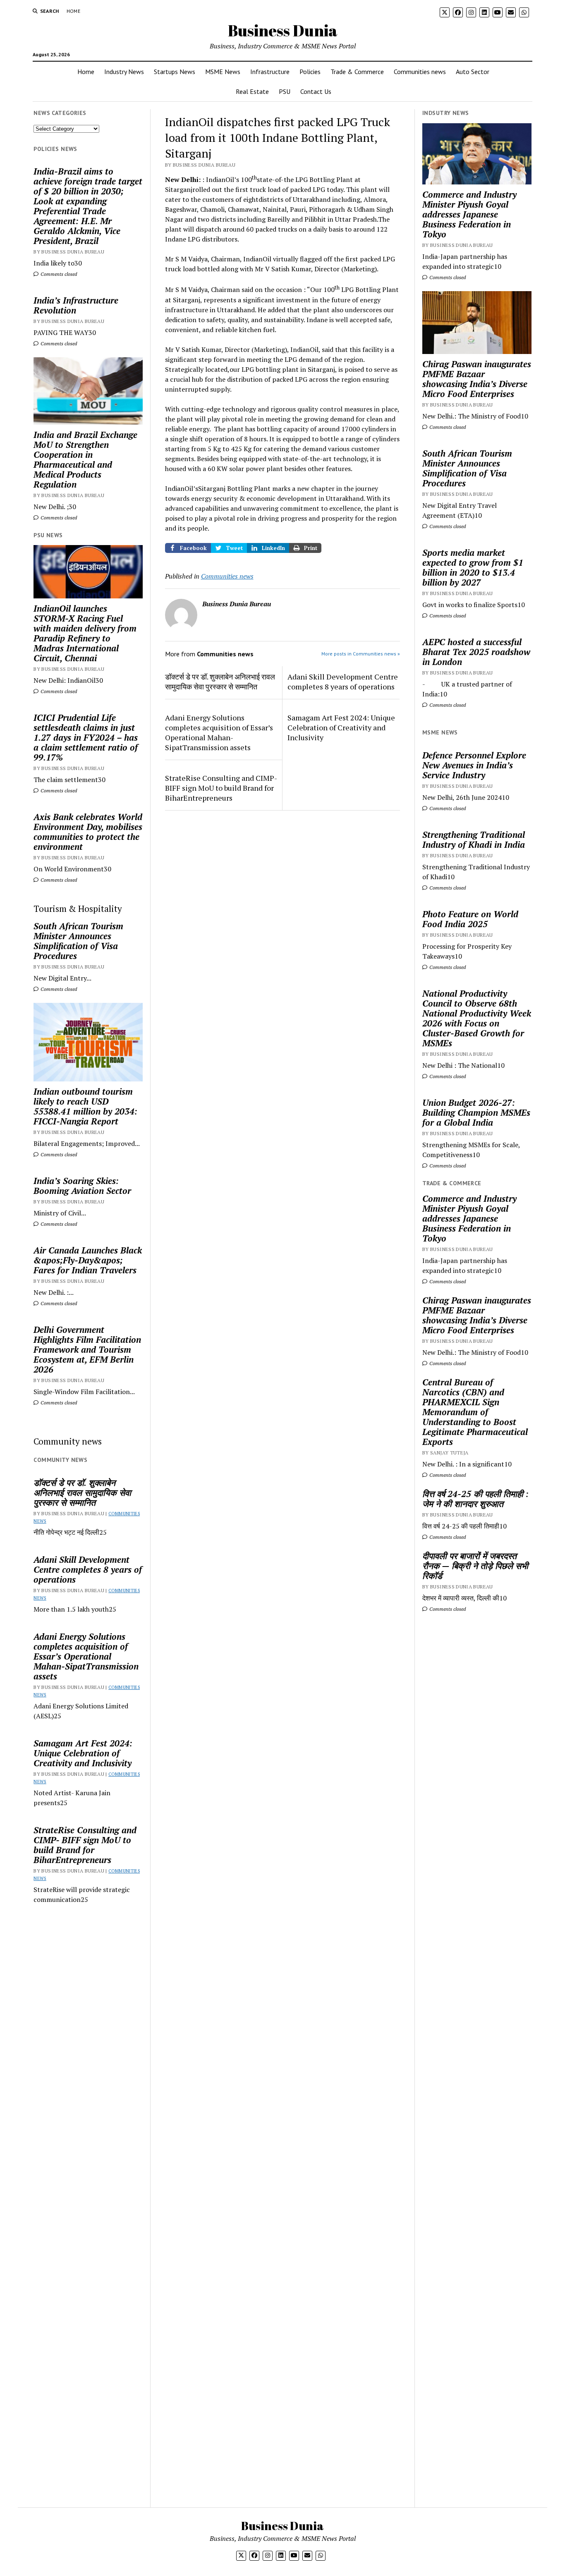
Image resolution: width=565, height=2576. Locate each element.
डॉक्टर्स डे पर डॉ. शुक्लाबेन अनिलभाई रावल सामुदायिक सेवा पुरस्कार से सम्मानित (82, 1493)
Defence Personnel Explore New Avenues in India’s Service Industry (474, 765)
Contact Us (316, 91)
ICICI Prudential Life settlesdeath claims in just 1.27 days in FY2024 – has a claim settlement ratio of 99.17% (86, 737)
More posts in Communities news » (361, 654)
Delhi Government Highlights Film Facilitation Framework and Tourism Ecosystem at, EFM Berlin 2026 (87, 1349)
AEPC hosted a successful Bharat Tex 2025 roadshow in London (476, 652)
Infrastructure (270, 72)
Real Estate (252, 91)
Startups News (175, 72)
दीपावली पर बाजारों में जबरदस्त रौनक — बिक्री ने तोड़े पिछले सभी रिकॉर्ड (475, 1566)
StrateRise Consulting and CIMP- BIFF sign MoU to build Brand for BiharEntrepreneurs (85, 1845)
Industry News (124, 72)
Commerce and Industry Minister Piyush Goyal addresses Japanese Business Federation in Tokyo (469, 214)
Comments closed (58, 274)
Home (73, 11)
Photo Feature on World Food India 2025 (470, 919)
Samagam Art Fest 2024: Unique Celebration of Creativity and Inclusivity (83, 1753)
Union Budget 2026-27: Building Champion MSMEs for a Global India (476, 1112)
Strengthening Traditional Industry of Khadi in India (474, 840)
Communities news (420, 72)
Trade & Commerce (357, 72)
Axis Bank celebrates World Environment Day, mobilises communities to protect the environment (88, 832)
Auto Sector (473, 72)
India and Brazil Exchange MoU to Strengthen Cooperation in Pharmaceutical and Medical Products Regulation (85, 459)
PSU (285, 91)
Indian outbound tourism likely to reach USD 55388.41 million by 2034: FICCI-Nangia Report (85, 1106)
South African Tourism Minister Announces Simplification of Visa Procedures (78, 941)
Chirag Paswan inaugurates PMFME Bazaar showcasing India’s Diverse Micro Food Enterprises (477, 379)
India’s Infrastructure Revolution (76, 305)
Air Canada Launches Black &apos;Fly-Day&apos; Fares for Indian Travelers (88, 1260)
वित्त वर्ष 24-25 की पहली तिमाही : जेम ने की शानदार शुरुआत (475, 1499)
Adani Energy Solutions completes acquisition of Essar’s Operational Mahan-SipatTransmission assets (86, 1656)
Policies (310, 72)
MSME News (223, 72)
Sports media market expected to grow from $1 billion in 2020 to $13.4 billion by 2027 (473, 567)
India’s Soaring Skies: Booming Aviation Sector (82, 1186)
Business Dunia (283, 30)
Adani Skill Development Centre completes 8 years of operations (88, 1569)
